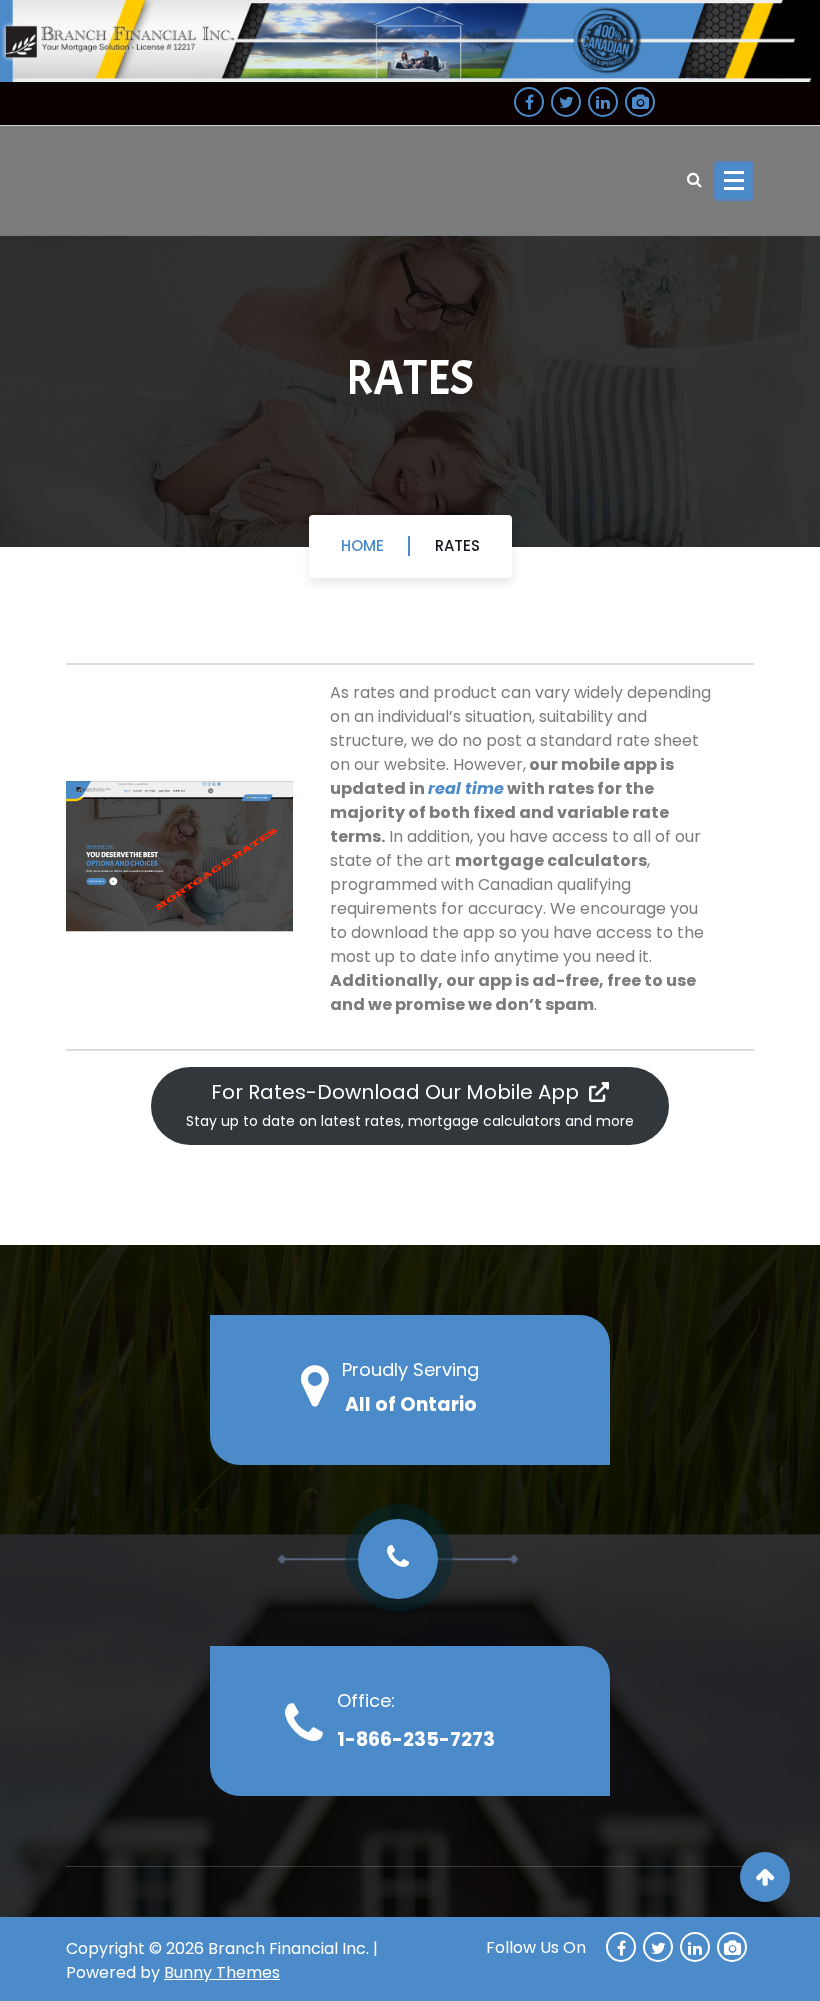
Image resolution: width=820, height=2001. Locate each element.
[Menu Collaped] (734, 181)
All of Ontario (411, 1404)
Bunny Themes (222, 1972)
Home (362, 545)
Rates (457, 545)
